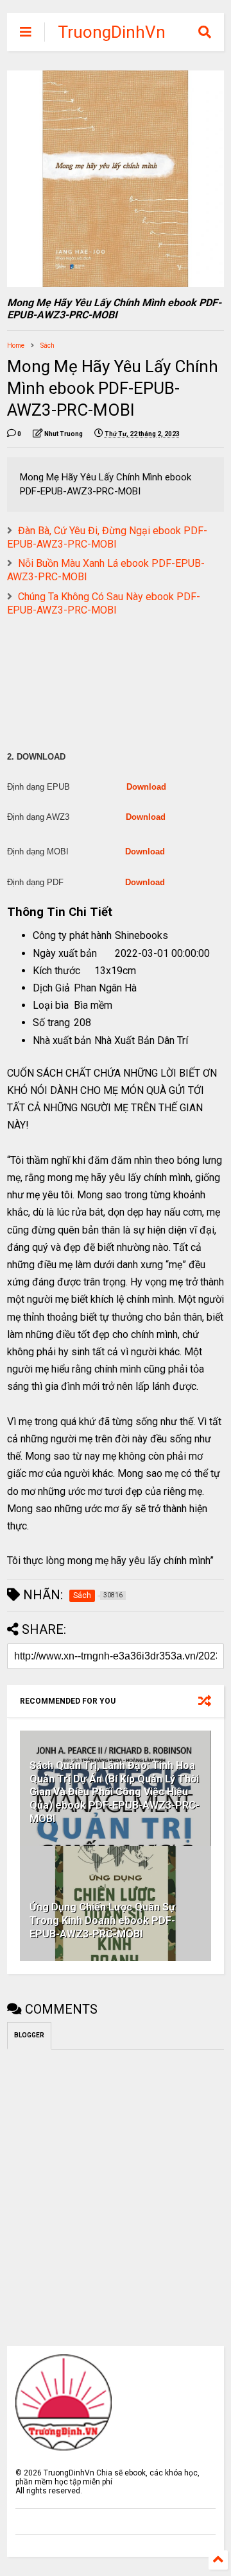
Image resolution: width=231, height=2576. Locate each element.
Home (16, 346)
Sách (47, 346)
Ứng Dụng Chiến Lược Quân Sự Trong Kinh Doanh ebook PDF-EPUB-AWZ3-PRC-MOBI (102, 1920)
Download (146, 787)
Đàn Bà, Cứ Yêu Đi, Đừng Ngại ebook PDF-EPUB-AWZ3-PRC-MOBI (107, 537)
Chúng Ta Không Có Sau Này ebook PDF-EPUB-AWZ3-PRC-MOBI (104, 603)
